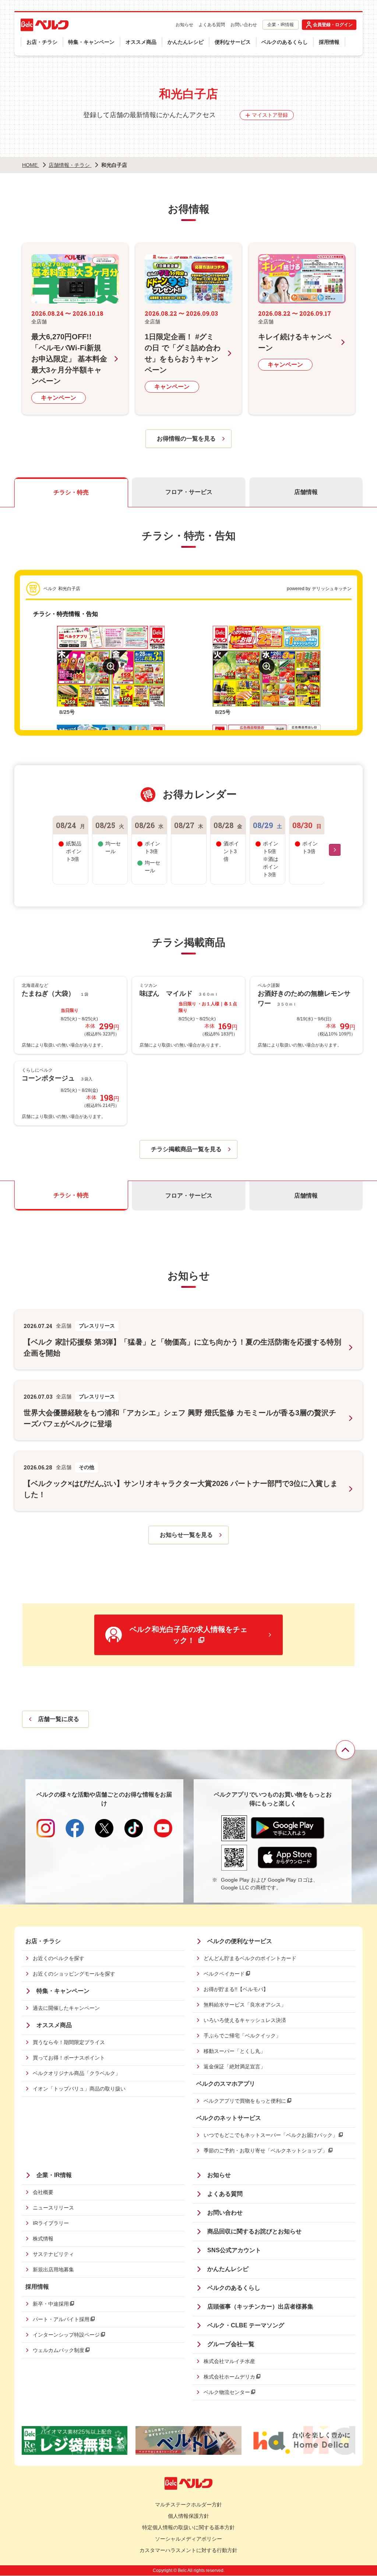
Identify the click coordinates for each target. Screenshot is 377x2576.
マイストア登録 (270, 115)
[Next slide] (335, 850)
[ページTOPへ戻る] (345, 1750)
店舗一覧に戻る (59, 1719)
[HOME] (45, 25)
